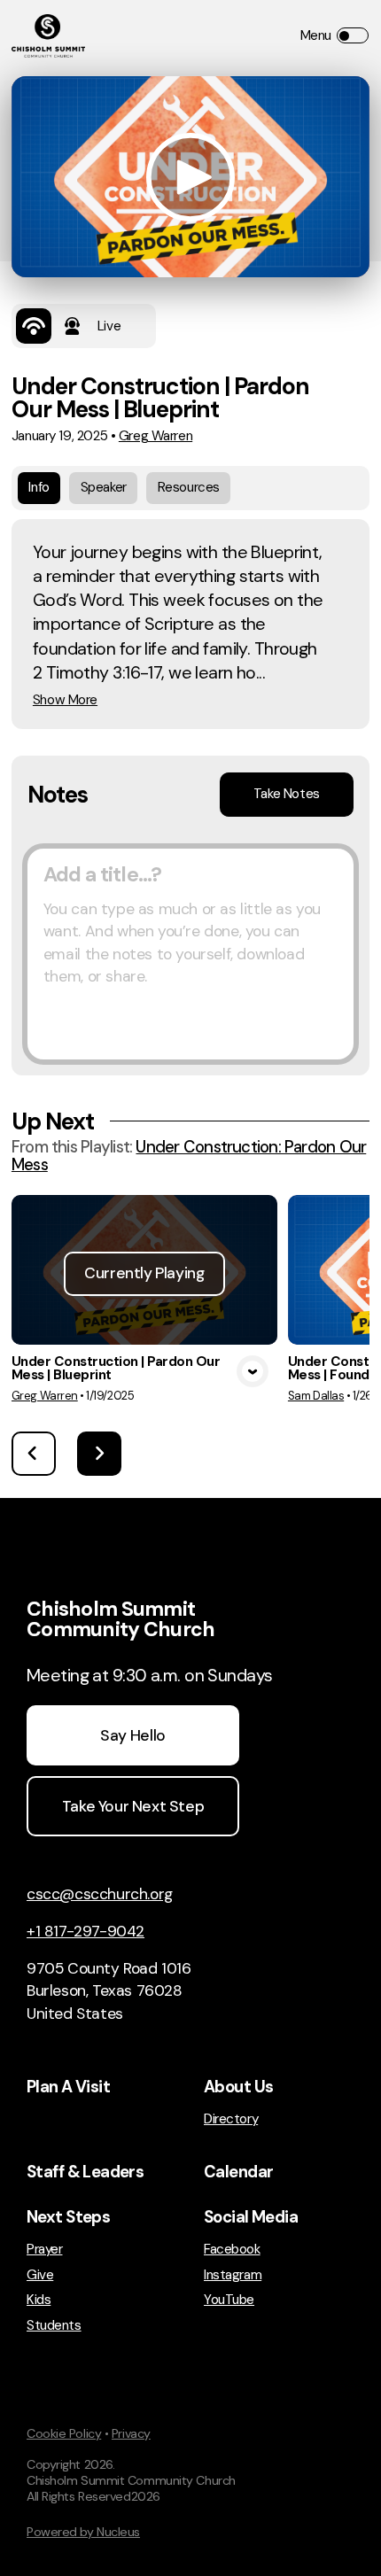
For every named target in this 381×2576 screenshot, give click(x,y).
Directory (231, 2119)
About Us (238, 2087)
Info (39, 487)
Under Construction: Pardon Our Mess (189, 1156)
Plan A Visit (68, 2087)
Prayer (44, 2250)
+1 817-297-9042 (86, 1931)
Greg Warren (156, 436)
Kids (39, 2300)
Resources (189, 487)
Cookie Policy (64, 2433)
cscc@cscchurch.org (100, 1894)
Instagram (233, 2275)
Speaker (104, 487)
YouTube (229, 2300)
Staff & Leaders (85, 2172)
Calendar (238, 2172)
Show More (65, 700)
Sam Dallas (316, 1396)
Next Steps (68, 2217)
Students (54, 2326)
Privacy (131, 2433)
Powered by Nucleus (83, 2532)
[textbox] (190, 954)
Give (40, 2275)
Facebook (232, 2250)
